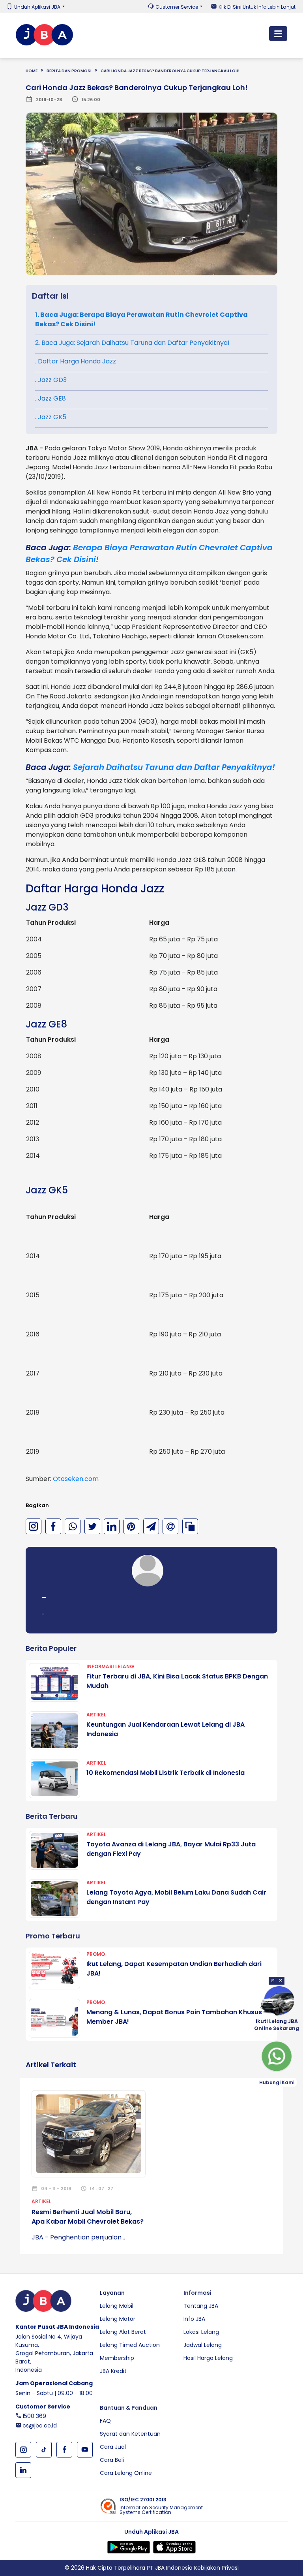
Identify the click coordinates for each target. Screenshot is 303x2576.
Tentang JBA (201, 2306)
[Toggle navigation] (278, 34)
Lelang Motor (118, 2319)
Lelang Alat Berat (123, 2332)
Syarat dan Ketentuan (130, 2434)
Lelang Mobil (117, 2306)
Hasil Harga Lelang (208, 2358)
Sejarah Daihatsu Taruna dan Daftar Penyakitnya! (174, 767)
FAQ (105, 2421)
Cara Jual (113, 2447)
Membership (117, 2358)
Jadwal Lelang (203, 2345)
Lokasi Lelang (201, 2332)
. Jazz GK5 (51, 417)
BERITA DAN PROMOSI (69, 71)
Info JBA (194, 2319)
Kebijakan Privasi (216, 2568)
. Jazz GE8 (50, 398)
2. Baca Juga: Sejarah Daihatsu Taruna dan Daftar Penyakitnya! (132, 343)
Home (32, 71)
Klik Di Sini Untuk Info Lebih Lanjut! (258, 7)
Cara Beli (112, 2460)
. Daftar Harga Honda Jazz (76, 361)
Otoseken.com (76, 1479)
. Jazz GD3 (51, 380)
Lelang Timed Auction (130, 2345)
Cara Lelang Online (126, 2473)
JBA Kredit (113, 2371)
